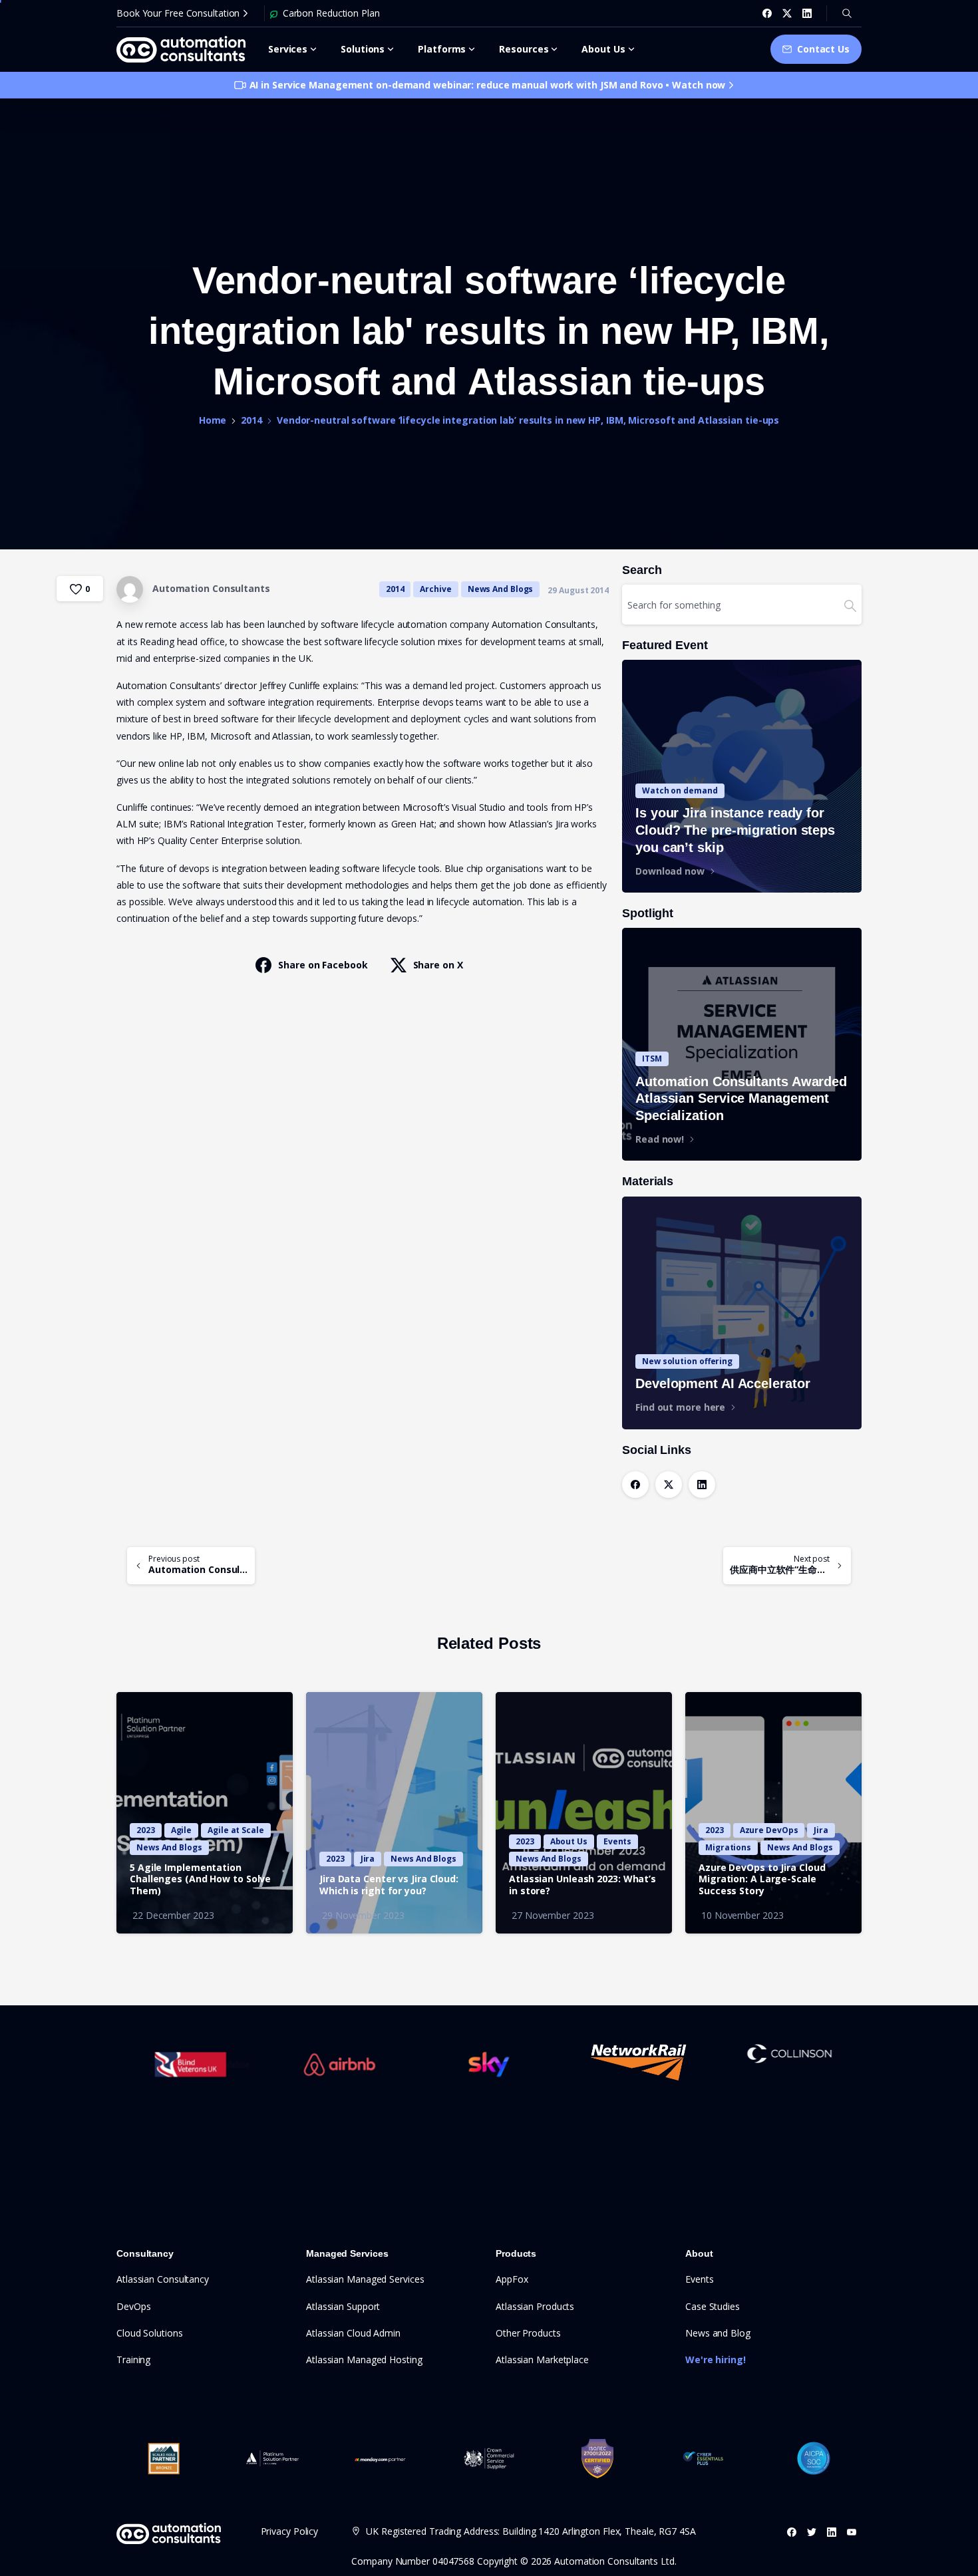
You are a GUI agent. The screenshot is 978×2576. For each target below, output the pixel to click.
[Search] (847, 13)
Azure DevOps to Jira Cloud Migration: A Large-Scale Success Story (762, 1880)
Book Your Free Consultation (178, 13)
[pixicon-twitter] (812, 2532)
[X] (787, 13)
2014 (251, 420)
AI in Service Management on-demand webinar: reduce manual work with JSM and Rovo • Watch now (488, 85)
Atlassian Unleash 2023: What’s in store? (582, 1885)
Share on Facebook (323, 965)
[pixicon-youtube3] (852, 2532)
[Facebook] (767, 13)
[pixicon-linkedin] (832, 2532)
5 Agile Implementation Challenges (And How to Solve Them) (200, 1880)
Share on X (438, 965)
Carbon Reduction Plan (331, 13)
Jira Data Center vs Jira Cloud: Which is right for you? (389, 1885)
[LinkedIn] (807, 13)
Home (213, 420)
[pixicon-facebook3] (792, 2532)
